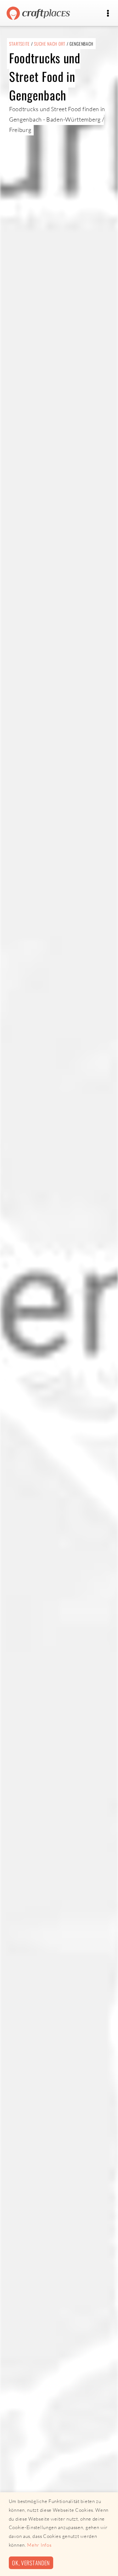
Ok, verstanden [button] (31, 2563)
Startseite (20, 44)
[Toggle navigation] (108, 13)
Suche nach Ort (50, 44)
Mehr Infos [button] (39, 2545)
